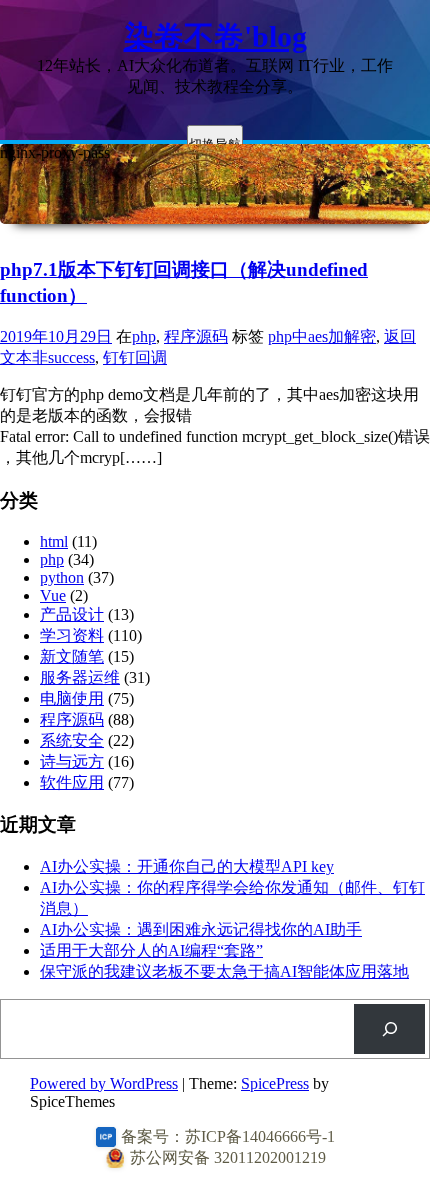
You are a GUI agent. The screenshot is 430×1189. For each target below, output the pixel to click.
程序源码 (196, 336)
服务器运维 (80, 677)
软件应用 (72, 782)
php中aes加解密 (322, 336)
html (54, 541)
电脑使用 (72, 698)
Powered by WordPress (104, 1083)
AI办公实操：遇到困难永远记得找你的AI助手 (201, 929)
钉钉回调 (135, 357)
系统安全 (72, 740)
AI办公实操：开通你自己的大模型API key (187, 866)
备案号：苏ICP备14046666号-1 (228, 1136)
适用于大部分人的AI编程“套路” (151, 950)
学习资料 (72, 635)
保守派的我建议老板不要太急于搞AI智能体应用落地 (224, 971)
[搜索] (389, 1028)
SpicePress (275, 1083)
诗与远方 (72, 761)
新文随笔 (72, 656)
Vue (53, 595)
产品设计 (72, 614)
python (62, 577)
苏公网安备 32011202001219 (228, 1157)
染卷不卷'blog (215, 36)
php (144, 336)
